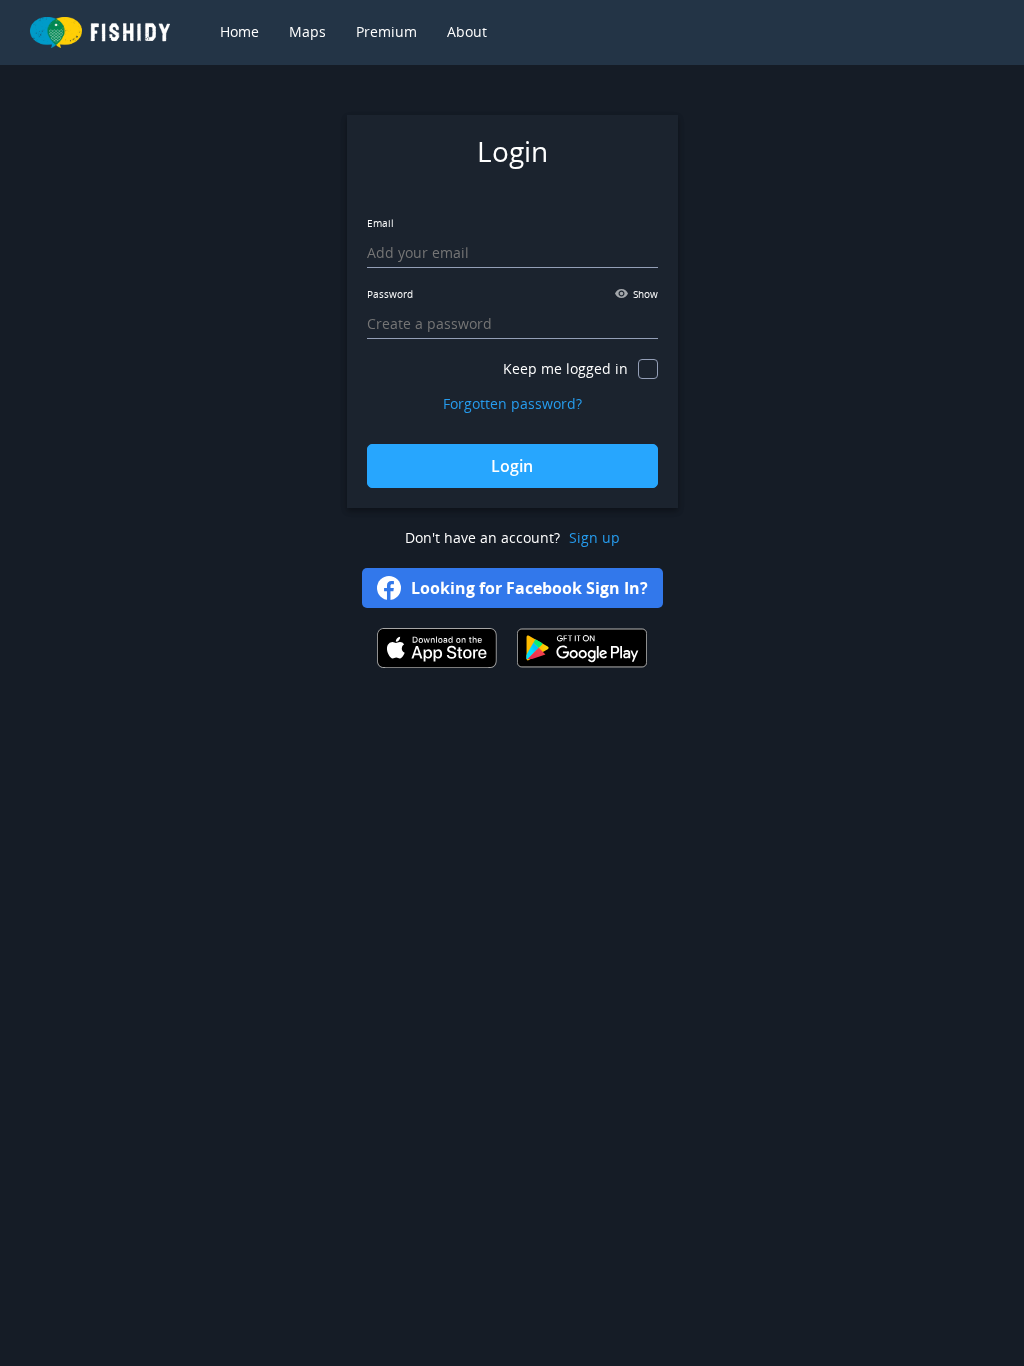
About (467, 31)
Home (239, 31)
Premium (386, 31)
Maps (307, 31)
